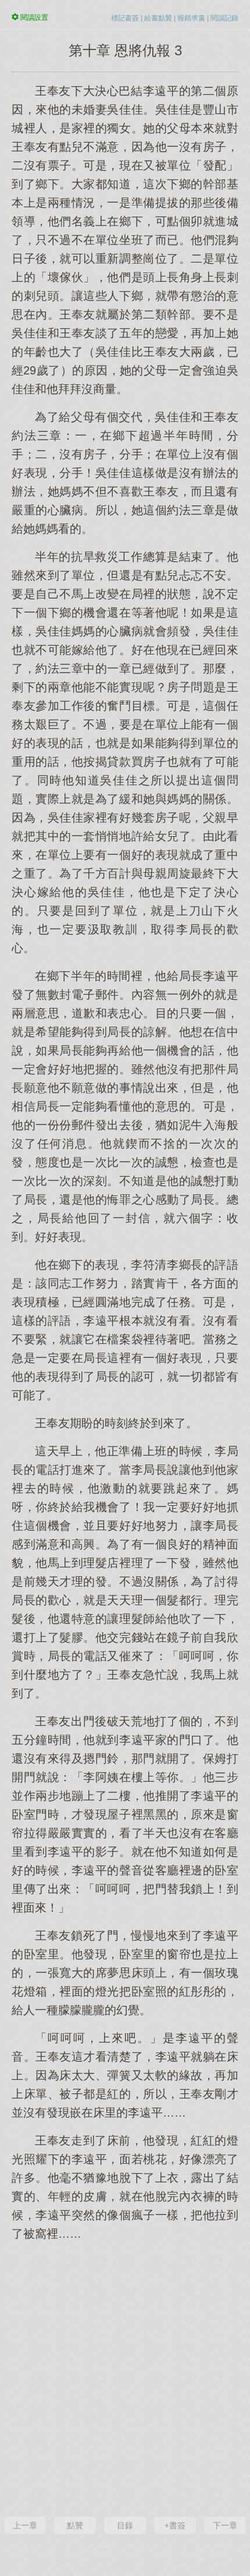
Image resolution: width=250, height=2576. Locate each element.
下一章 (225, 2525)
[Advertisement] (125, 2377)
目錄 (125, 2525)
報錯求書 (191, 18)
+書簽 (175, 2525)
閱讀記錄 (224, 18)
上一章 (25, 2525)
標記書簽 (125, 18)
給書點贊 (158, 18)
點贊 (75, 2525)
